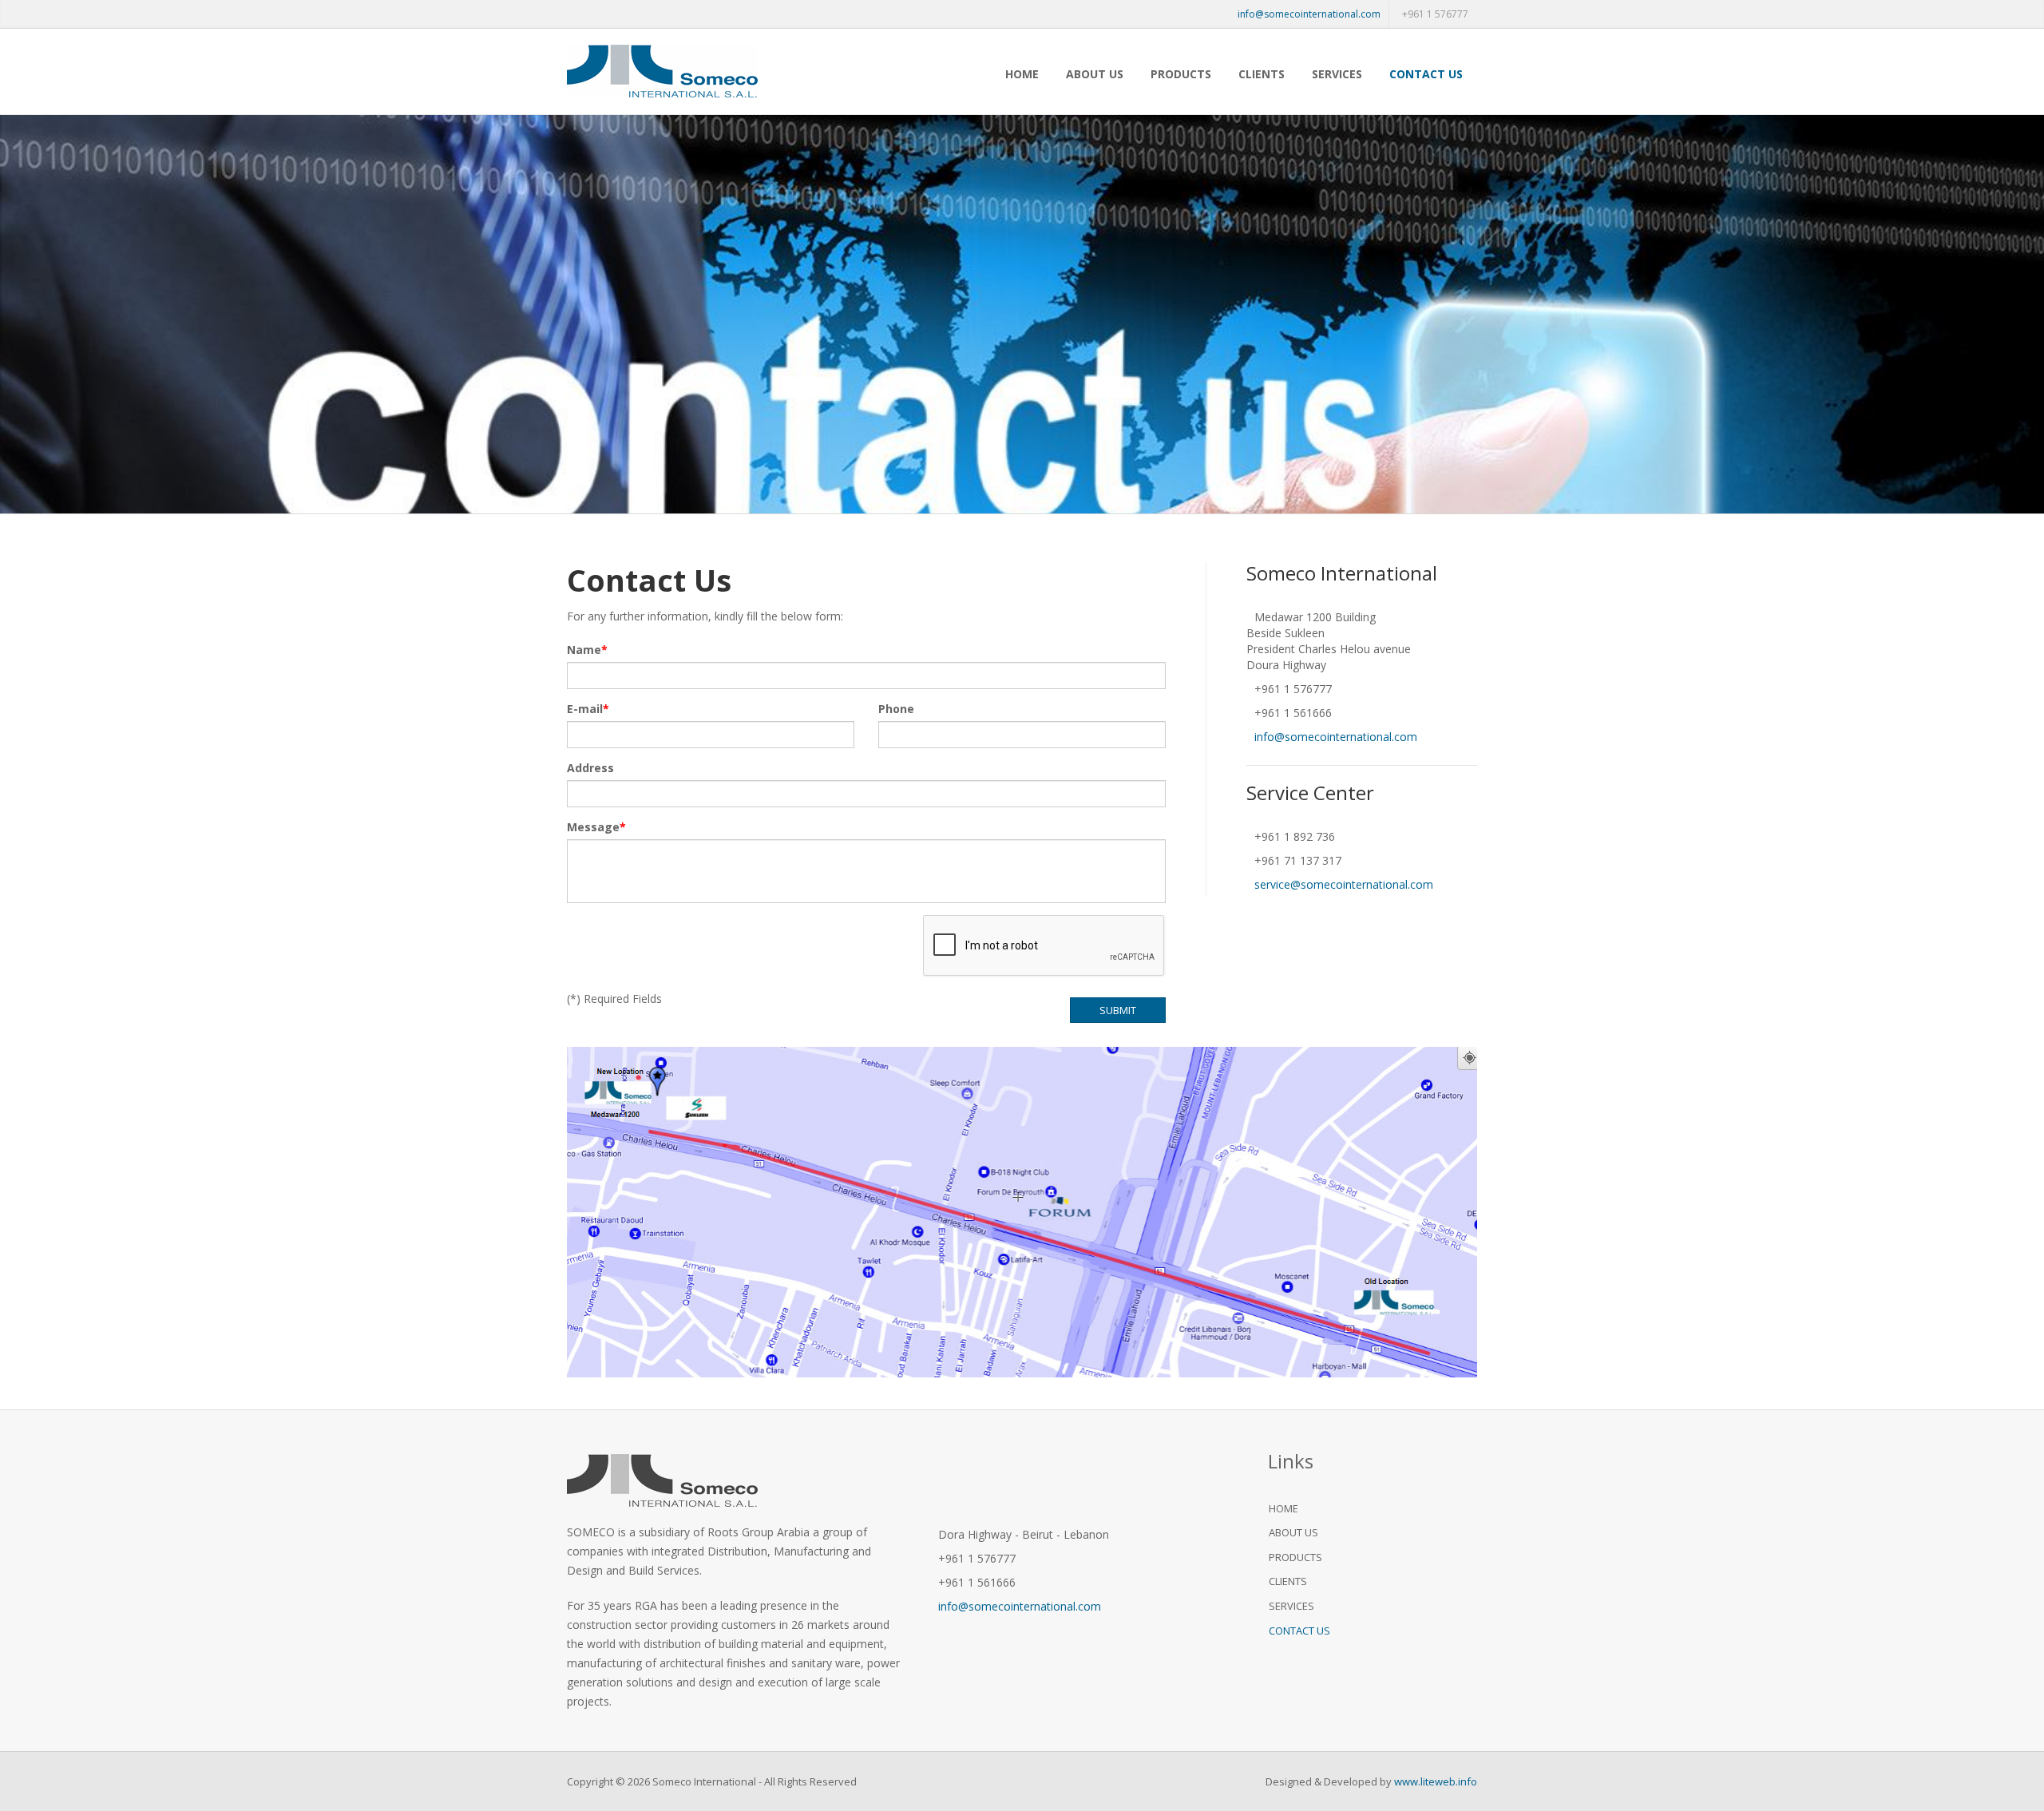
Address (590, 768)
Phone (896, 709)
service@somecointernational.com (1344, 884)
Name (584, 650)
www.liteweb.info (1436, 1781)
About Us (1095, 74)
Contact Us (1426, 74)
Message (593, 827)
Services (1337, 74)
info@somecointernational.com (1309, 14)
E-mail (585, 709)
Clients (1262, 74)
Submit (1118, 1010)
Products (1181, 74)
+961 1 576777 (1435, 14)
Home (1022, 74)
